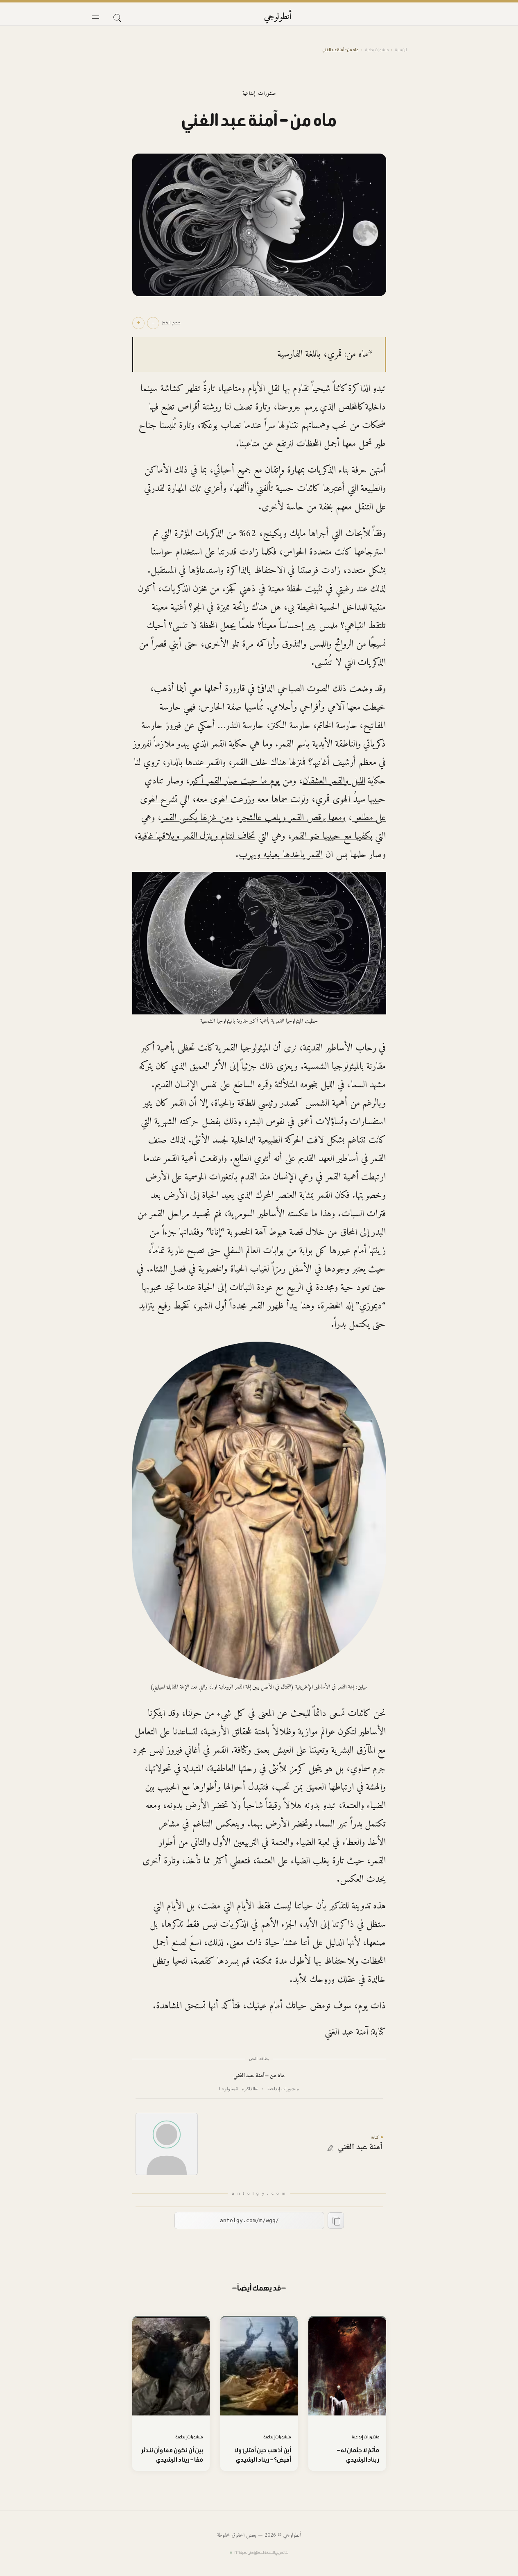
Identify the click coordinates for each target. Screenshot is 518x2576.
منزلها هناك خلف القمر (268, 763)
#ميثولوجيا (228, 2089)
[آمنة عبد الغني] (167, 2144)
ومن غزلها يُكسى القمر (197, 818)
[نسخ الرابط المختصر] (336, 2221)
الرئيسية (401, 50)
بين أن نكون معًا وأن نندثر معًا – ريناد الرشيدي (172, 2455)
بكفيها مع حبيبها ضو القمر (332, 836)
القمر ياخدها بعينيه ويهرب (281, 855)
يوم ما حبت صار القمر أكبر (235, 781)
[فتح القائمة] (95, 17)
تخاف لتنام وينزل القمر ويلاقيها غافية (197, 836)
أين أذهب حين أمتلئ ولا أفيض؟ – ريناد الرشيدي (263, 2455)
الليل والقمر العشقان (334, 781)
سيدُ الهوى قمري (340, 799)
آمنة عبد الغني (360, 2148)
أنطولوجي (278, 17)
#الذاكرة (250, 2089)
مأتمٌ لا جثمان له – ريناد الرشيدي (358, 2455)
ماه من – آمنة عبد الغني (259, 2076)
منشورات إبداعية (377, 50)
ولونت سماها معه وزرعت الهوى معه (252, 799)
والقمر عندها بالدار (196, 763)
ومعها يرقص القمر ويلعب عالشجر (293, 818)
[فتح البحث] (117, 17)
